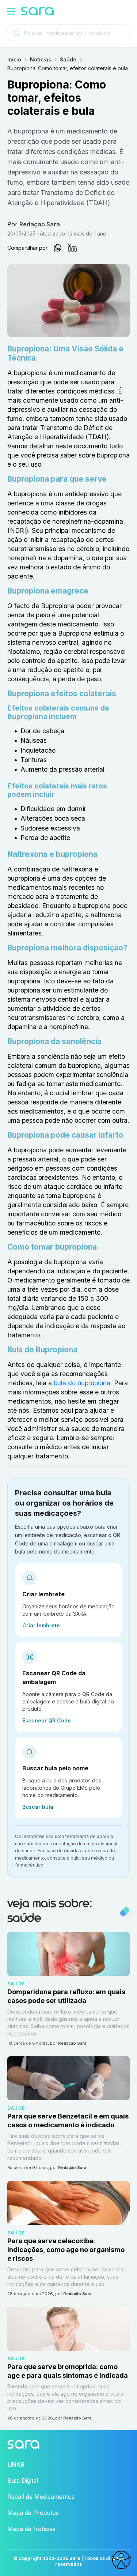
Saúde (68, 59)
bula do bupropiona (82, 1383)
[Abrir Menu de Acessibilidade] (121, 2560)
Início (14, 59)
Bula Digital (23, 2481)
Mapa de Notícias (31, 2529)
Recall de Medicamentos (41, 2497)
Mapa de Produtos (33, 2513)
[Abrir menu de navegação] (11, 11)
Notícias (41, 59)
